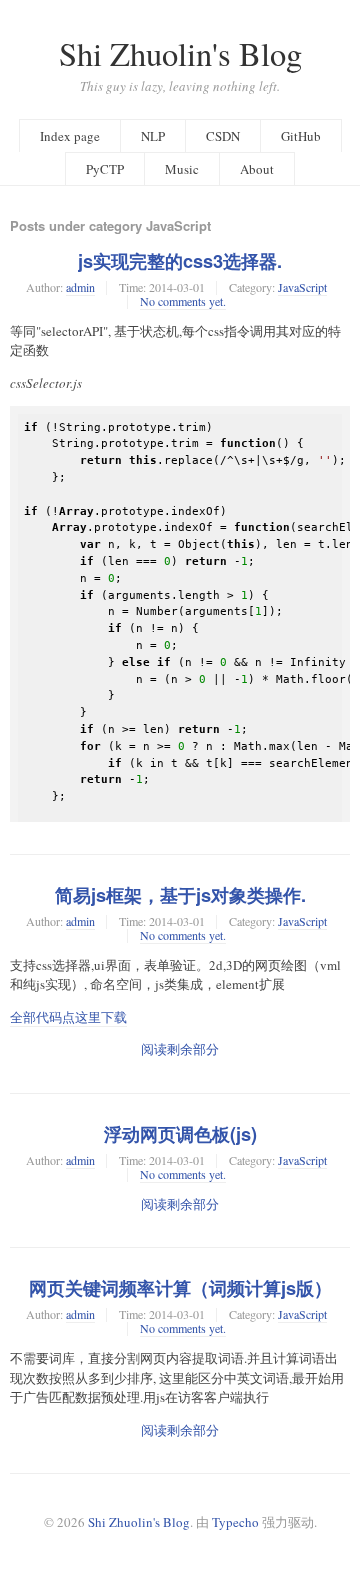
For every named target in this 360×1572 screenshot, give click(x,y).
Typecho (235, 1522)
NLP (153, 136)
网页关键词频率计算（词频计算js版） (180, 1288)
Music (182, 169)
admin (80, 287)
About (257, 169)
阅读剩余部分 (180, 1049)
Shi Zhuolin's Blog (180, 53)
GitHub (301, 136)
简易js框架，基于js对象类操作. (180, 895)
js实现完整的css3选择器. (180, 261)
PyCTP (105, 169)
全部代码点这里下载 (68, 1017)
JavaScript (302, 287)
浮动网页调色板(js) (180, 1134)
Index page (70, 136)
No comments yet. (183, 301)
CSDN (223, 136)
